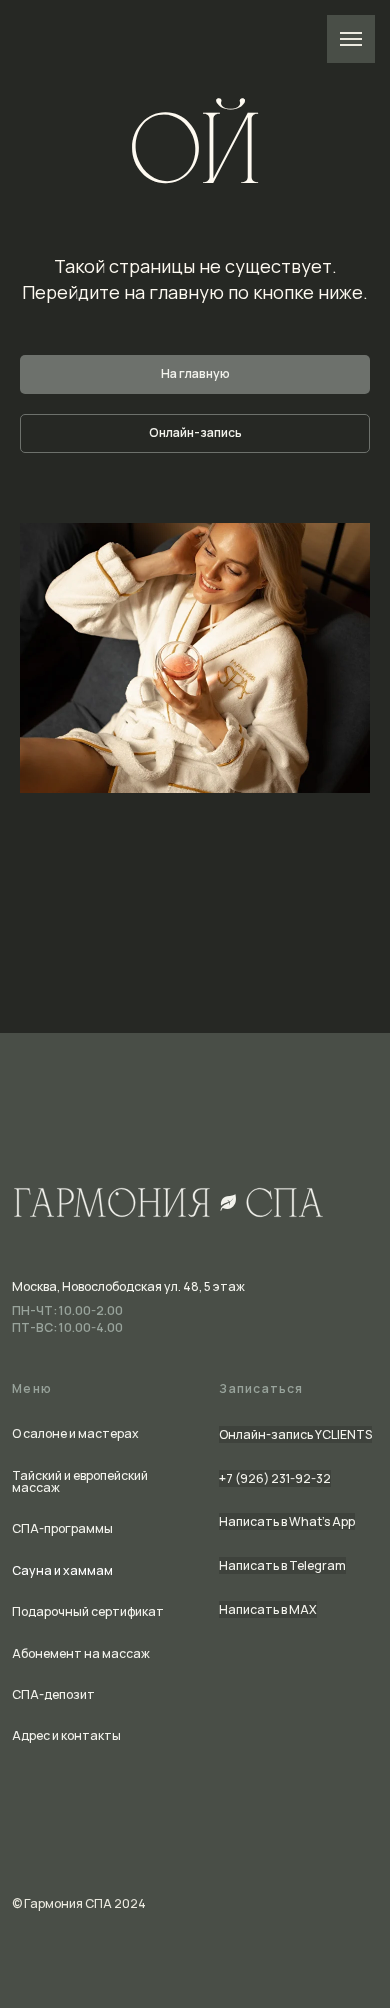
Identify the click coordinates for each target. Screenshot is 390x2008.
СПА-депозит (53, 1694)
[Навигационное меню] (351, 39)
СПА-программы (62, 1528)
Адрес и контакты (66, 1735)
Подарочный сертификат (88, 1611)
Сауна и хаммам (62, 1570)
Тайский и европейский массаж (80, 1481)
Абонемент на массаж (81, 1653)
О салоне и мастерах (75, 1433)
